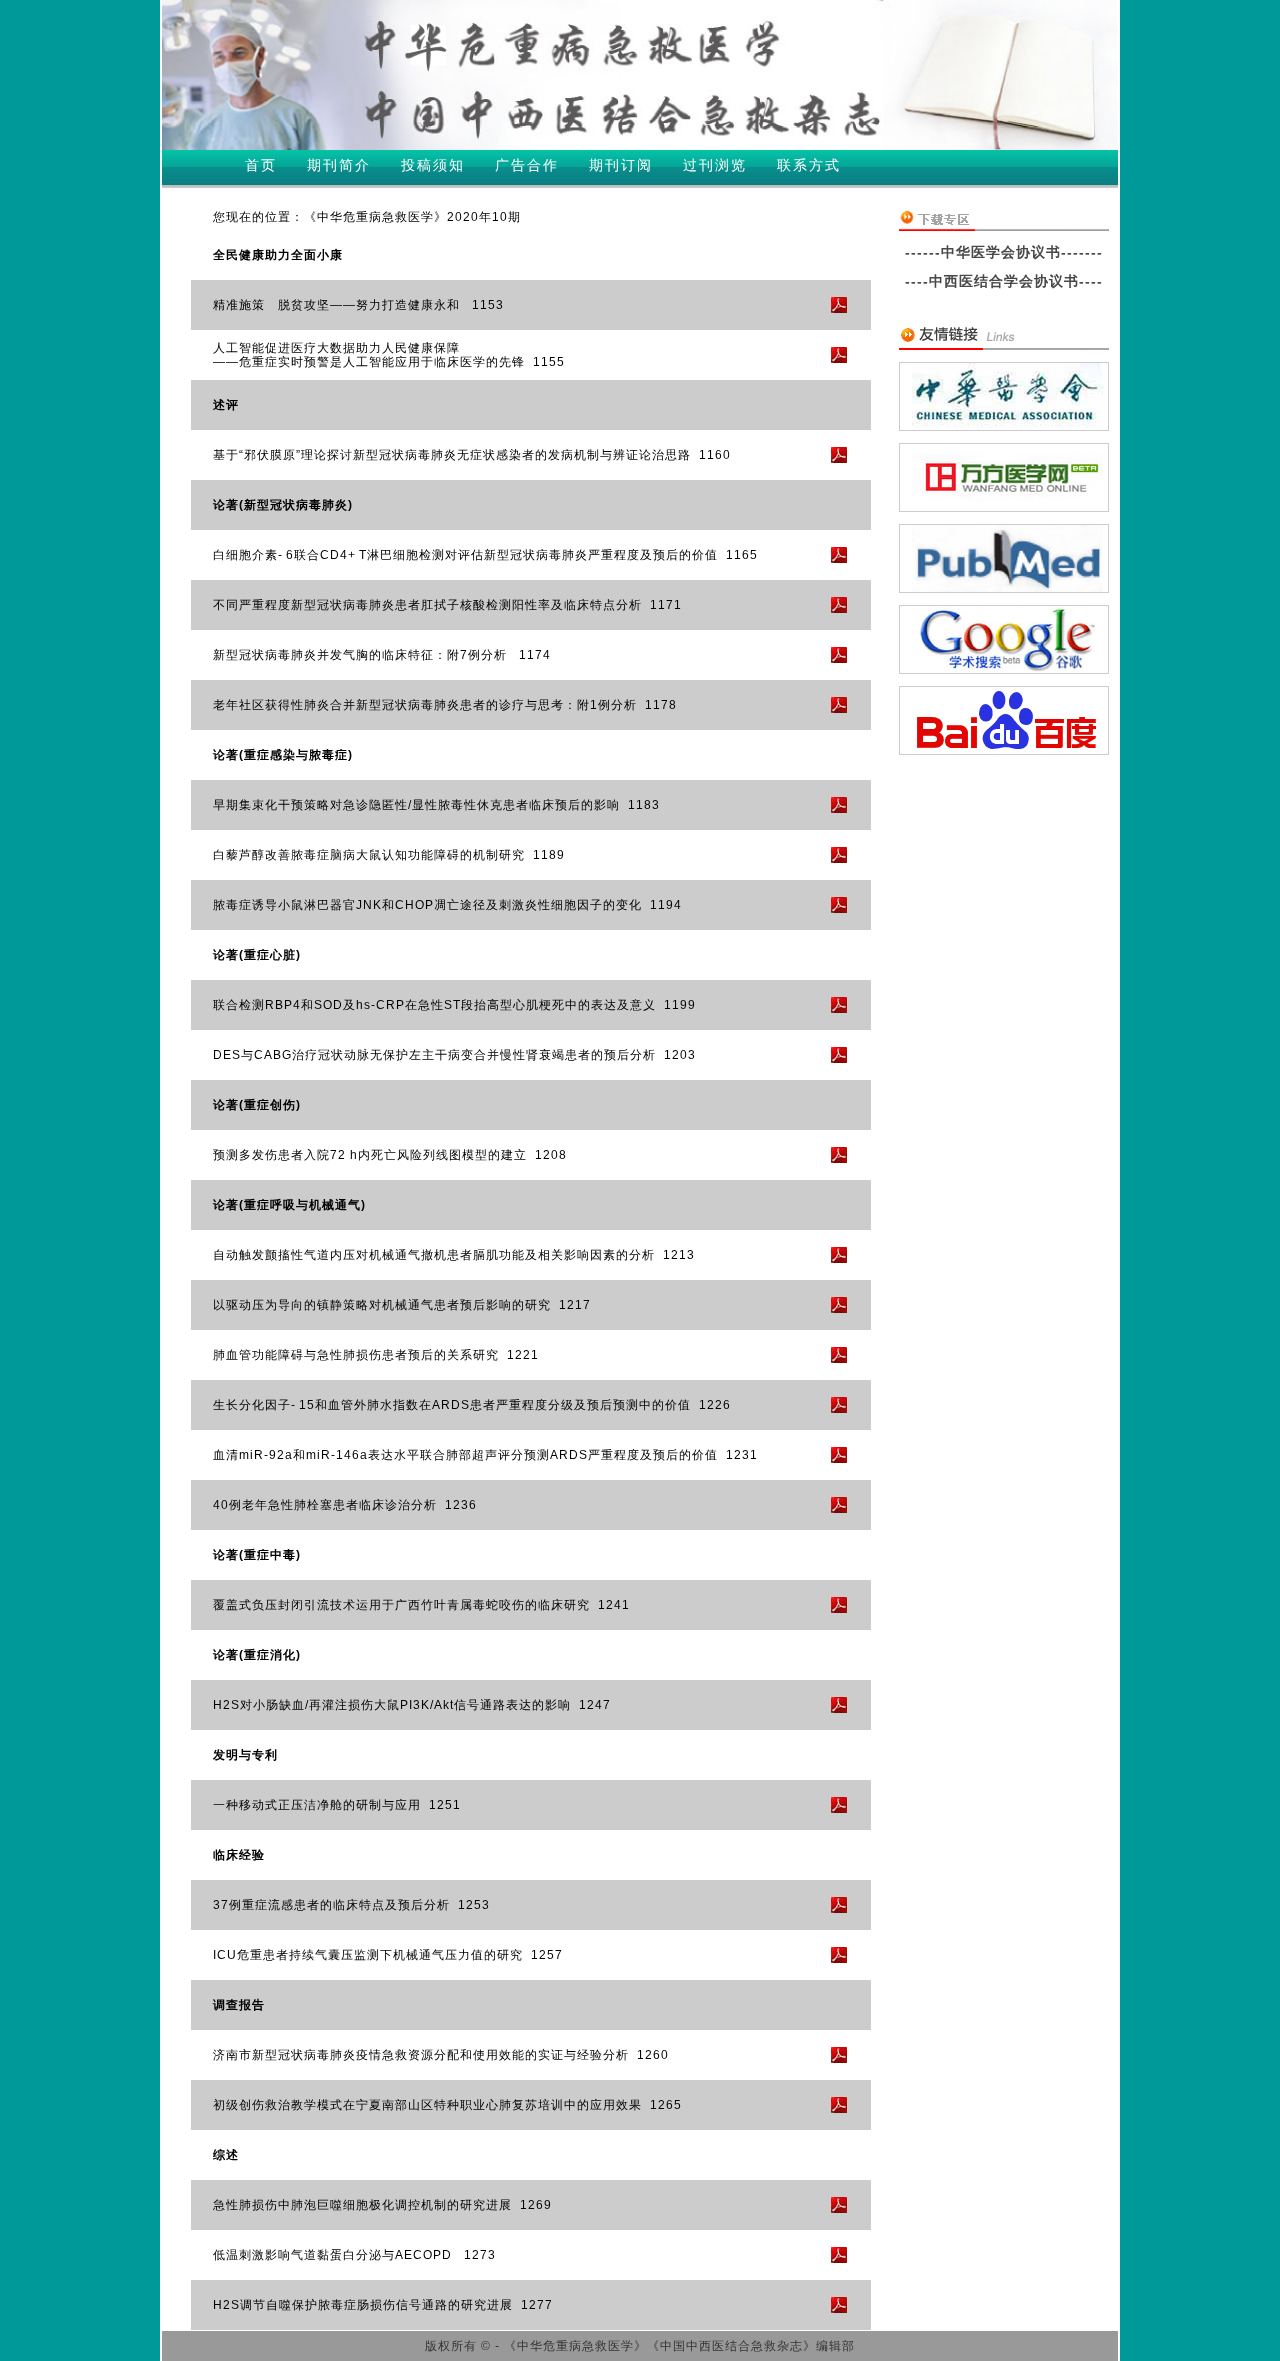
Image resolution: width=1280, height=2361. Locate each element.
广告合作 (527, 165)
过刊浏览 (715, 165)
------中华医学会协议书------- (1004, 252)
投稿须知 (433, 165)
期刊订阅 (621, 165)
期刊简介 (339, 165)
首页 (261, 165)
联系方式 (809, 165)
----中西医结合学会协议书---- (1004, 281)
